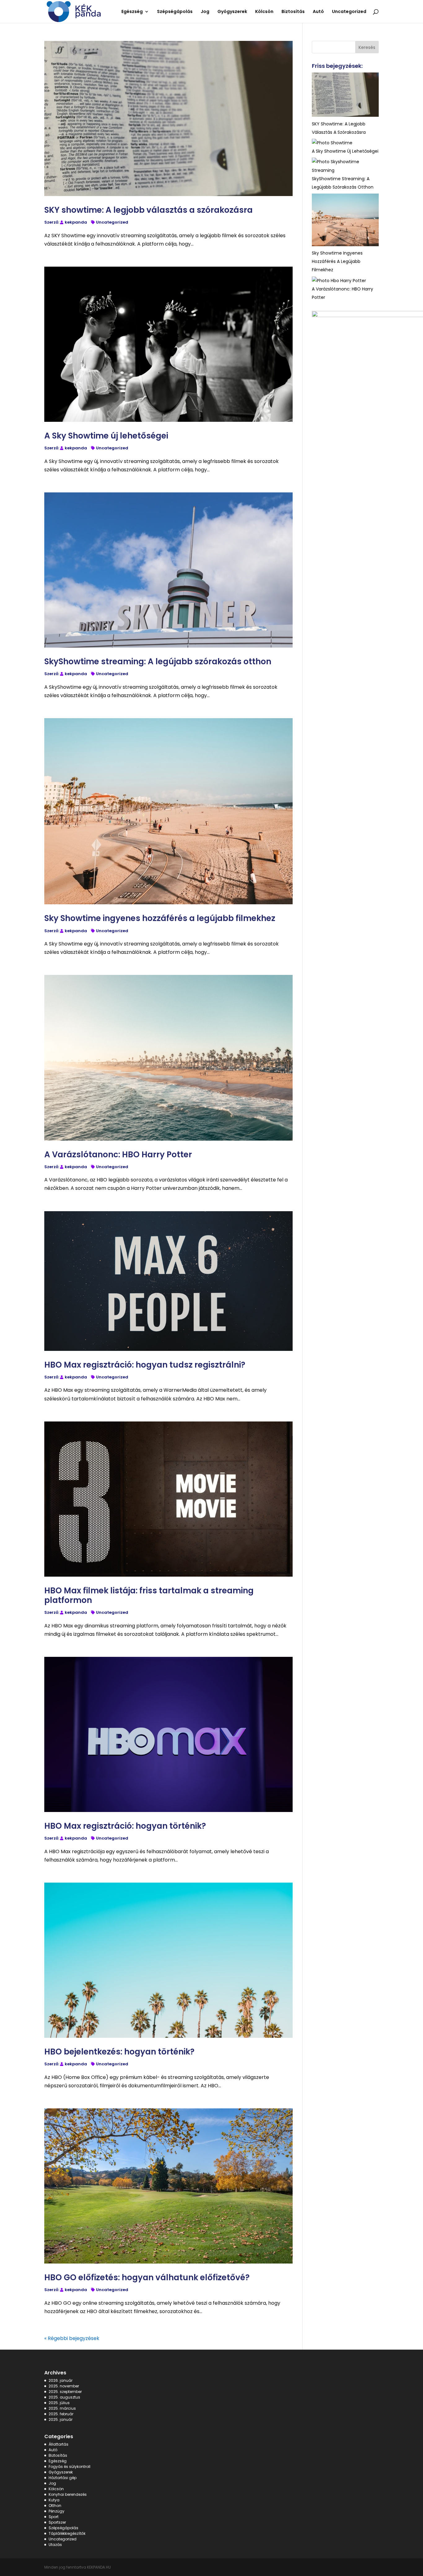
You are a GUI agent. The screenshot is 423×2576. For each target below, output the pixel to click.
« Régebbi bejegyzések (72, 2338)
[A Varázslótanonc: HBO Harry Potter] (339, 281)
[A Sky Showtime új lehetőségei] (332, 143)
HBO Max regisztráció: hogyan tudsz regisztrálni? (145, 1365)
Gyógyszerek (61, 2472)
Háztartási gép (63, 2478)
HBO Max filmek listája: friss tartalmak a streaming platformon (149, 1595)
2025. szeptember (65, 2392)
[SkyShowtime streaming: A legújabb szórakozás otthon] (345, 166)
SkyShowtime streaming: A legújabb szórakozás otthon (158, 661)
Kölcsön (56, 2489)
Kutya (54, 2500)
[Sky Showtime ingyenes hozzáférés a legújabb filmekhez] (345, 221)
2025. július (59, 2403)
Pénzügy (57, 2511)
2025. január (61, 2419)
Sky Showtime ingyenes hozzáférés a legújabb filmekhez (160, 918)
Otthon (55, 2506)
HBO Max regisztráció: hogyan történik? (125, 1826)
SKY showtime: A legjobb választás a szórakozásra (148, 210)
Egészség (58, 2461)
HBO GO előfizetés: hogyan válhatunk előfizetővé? (147, 2277)
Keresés (367, 47)
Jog (52, 2483)
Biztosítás (58, 2455)
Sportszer (57, 2522)
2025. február (61, 2414)
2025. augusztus (64, 2397)
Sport (54, 2517)
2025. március (62, 2408)
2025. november (64, 2386)
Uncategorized (112, 222)
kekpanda (76, 222)
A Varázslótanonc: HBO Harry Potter (118, 1155)
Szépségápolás (63, 2528)
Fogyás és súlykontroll (70, 2467)
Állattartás (59, 2444)
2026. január (61, 2380)
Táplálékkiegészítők (67, 2533)
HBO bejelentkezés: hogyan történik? (119, 2052)
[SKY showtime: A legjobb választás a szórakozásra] (345, 96)
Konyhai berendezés (68, 2494)
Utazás (55, 2545)
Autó (53, 2450)
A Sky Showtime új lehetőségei (106, 436)
